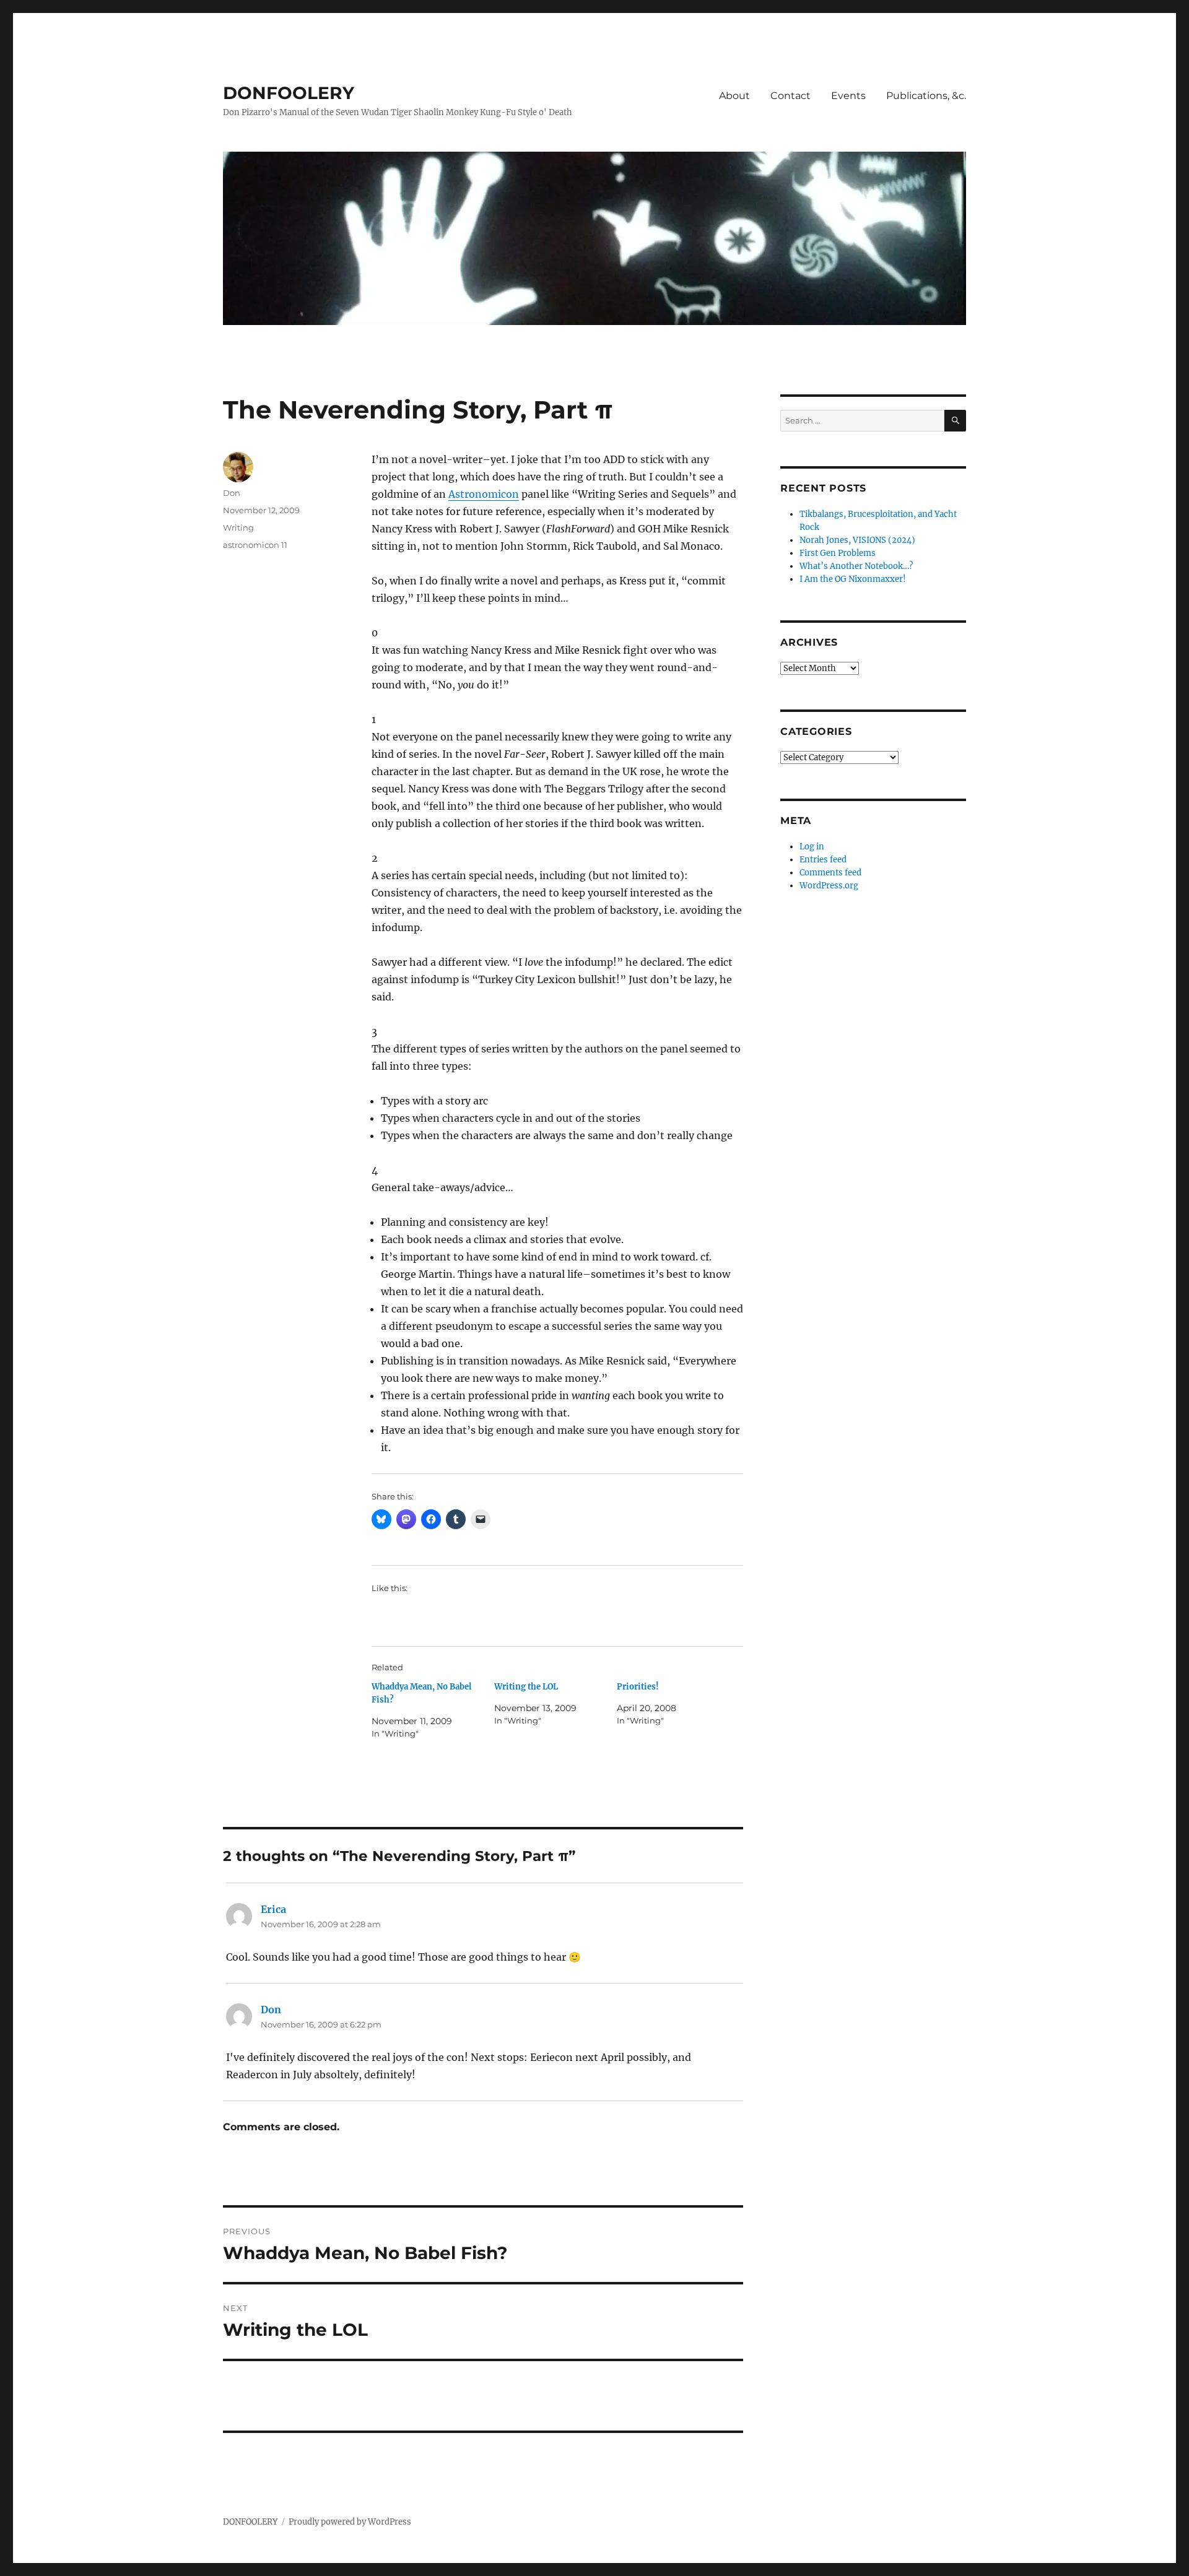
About (734, 96)
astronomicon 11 (255, 545)
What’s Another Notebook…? (856, 566)
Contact (790, 96)
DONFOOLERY (289, 93)
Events (848, 96)
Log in (812, 847)
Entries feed (823, 860)
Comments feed (830, 873)
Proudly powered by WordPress (350, 2522)
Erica (273, 1909)
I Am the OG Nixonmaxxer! (853, 579)
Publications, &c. (926, 96)
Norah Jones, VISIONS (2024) (857, 540)
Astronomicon (484, 494)
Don (232, 493)
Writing (238, 527)
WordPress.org (829, 886)
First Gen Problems (838, 553)
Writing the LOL (526, 1687)
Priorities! (638, 1687)
